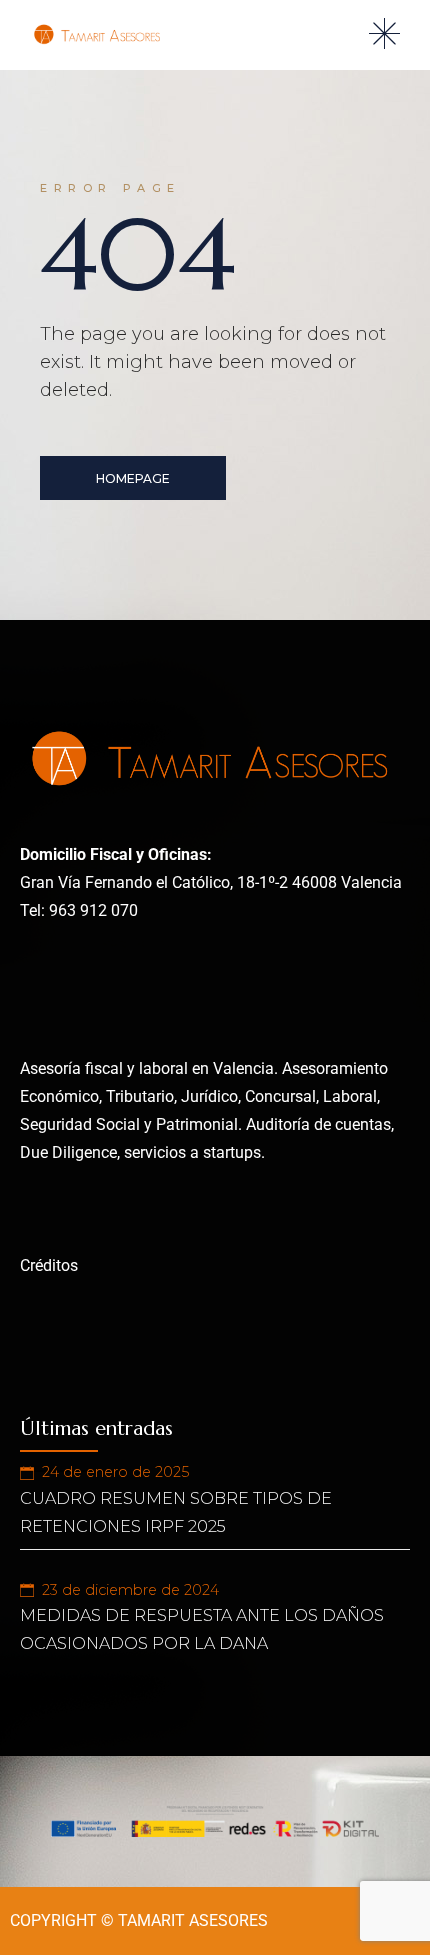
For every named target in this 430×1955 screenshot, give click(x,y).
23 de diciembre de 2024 (130, 1590)
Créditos (49, 1265)
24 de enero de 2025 (115, 1472)
